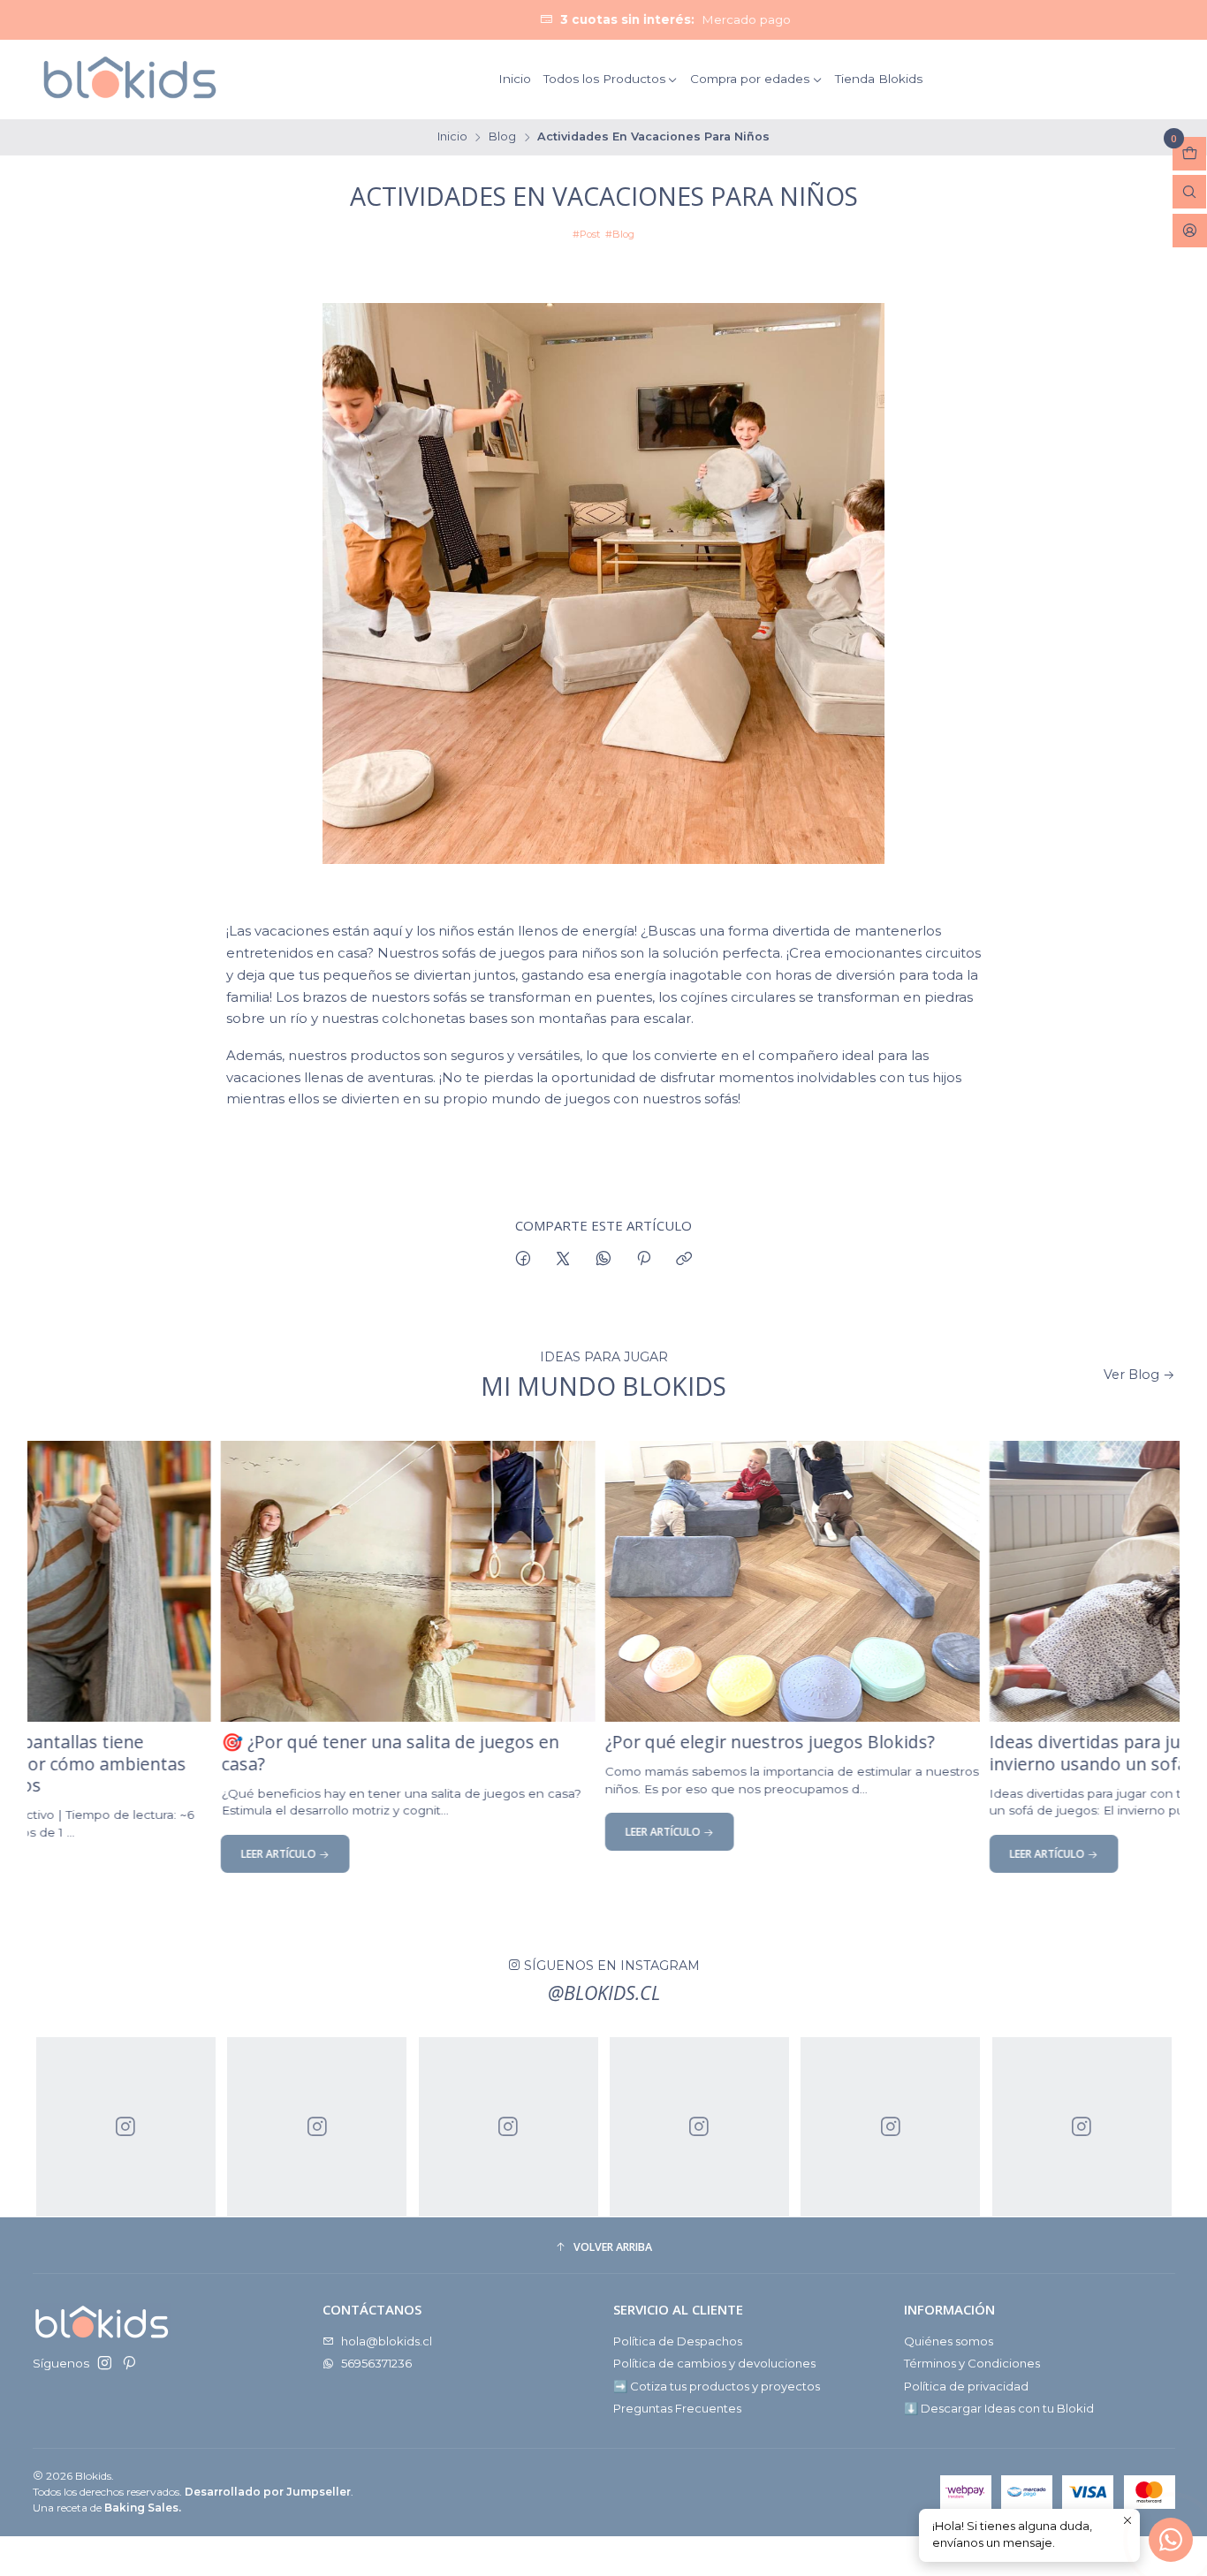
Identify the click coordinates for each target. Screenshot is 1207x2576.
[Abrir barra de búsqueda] (1189, 192)
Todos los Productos (604, 79)
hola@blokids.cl (387, 2341)
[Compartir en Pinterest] (643, 1259)
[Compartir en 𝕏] (563, 1259)
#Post (586, 234)
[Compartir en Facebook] (523, 1259)
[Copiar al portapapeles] (684, 1259)
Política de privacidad (966, 2386)
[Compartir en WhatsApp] (603, 1259)
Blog (502, 137)
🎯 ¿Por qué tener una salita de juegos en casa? (285, 1754)
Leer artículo (175, 1854)
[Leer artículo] (303, 1581)
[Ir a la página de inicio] (129, 79)
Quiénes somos (949, 2341)
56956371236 (376, 2363)
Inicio (515, 79)
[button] (604, 2248)
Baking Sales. (143, 2508)
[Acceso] (1190, 231)
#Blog (620, 234)
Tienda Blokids (879, 79)
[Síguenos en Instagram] (105, 2364)
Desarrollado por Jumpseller (268, 2492)
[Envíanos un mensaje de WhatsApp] (1171, 2540)
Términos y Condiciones (972, 2363)
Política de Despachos (678, 2341)
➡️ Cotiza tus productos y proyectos (717, 2386)
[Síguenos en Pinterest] (129, 2364)
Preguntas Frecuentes (677, 2408)
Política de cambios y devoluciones (714, 2363)
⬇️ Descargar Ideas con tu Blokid (999, 2408)
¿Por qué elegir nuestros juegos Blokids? (664, 1743)
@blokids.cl (604, 1993)
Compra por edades (750, 79)
